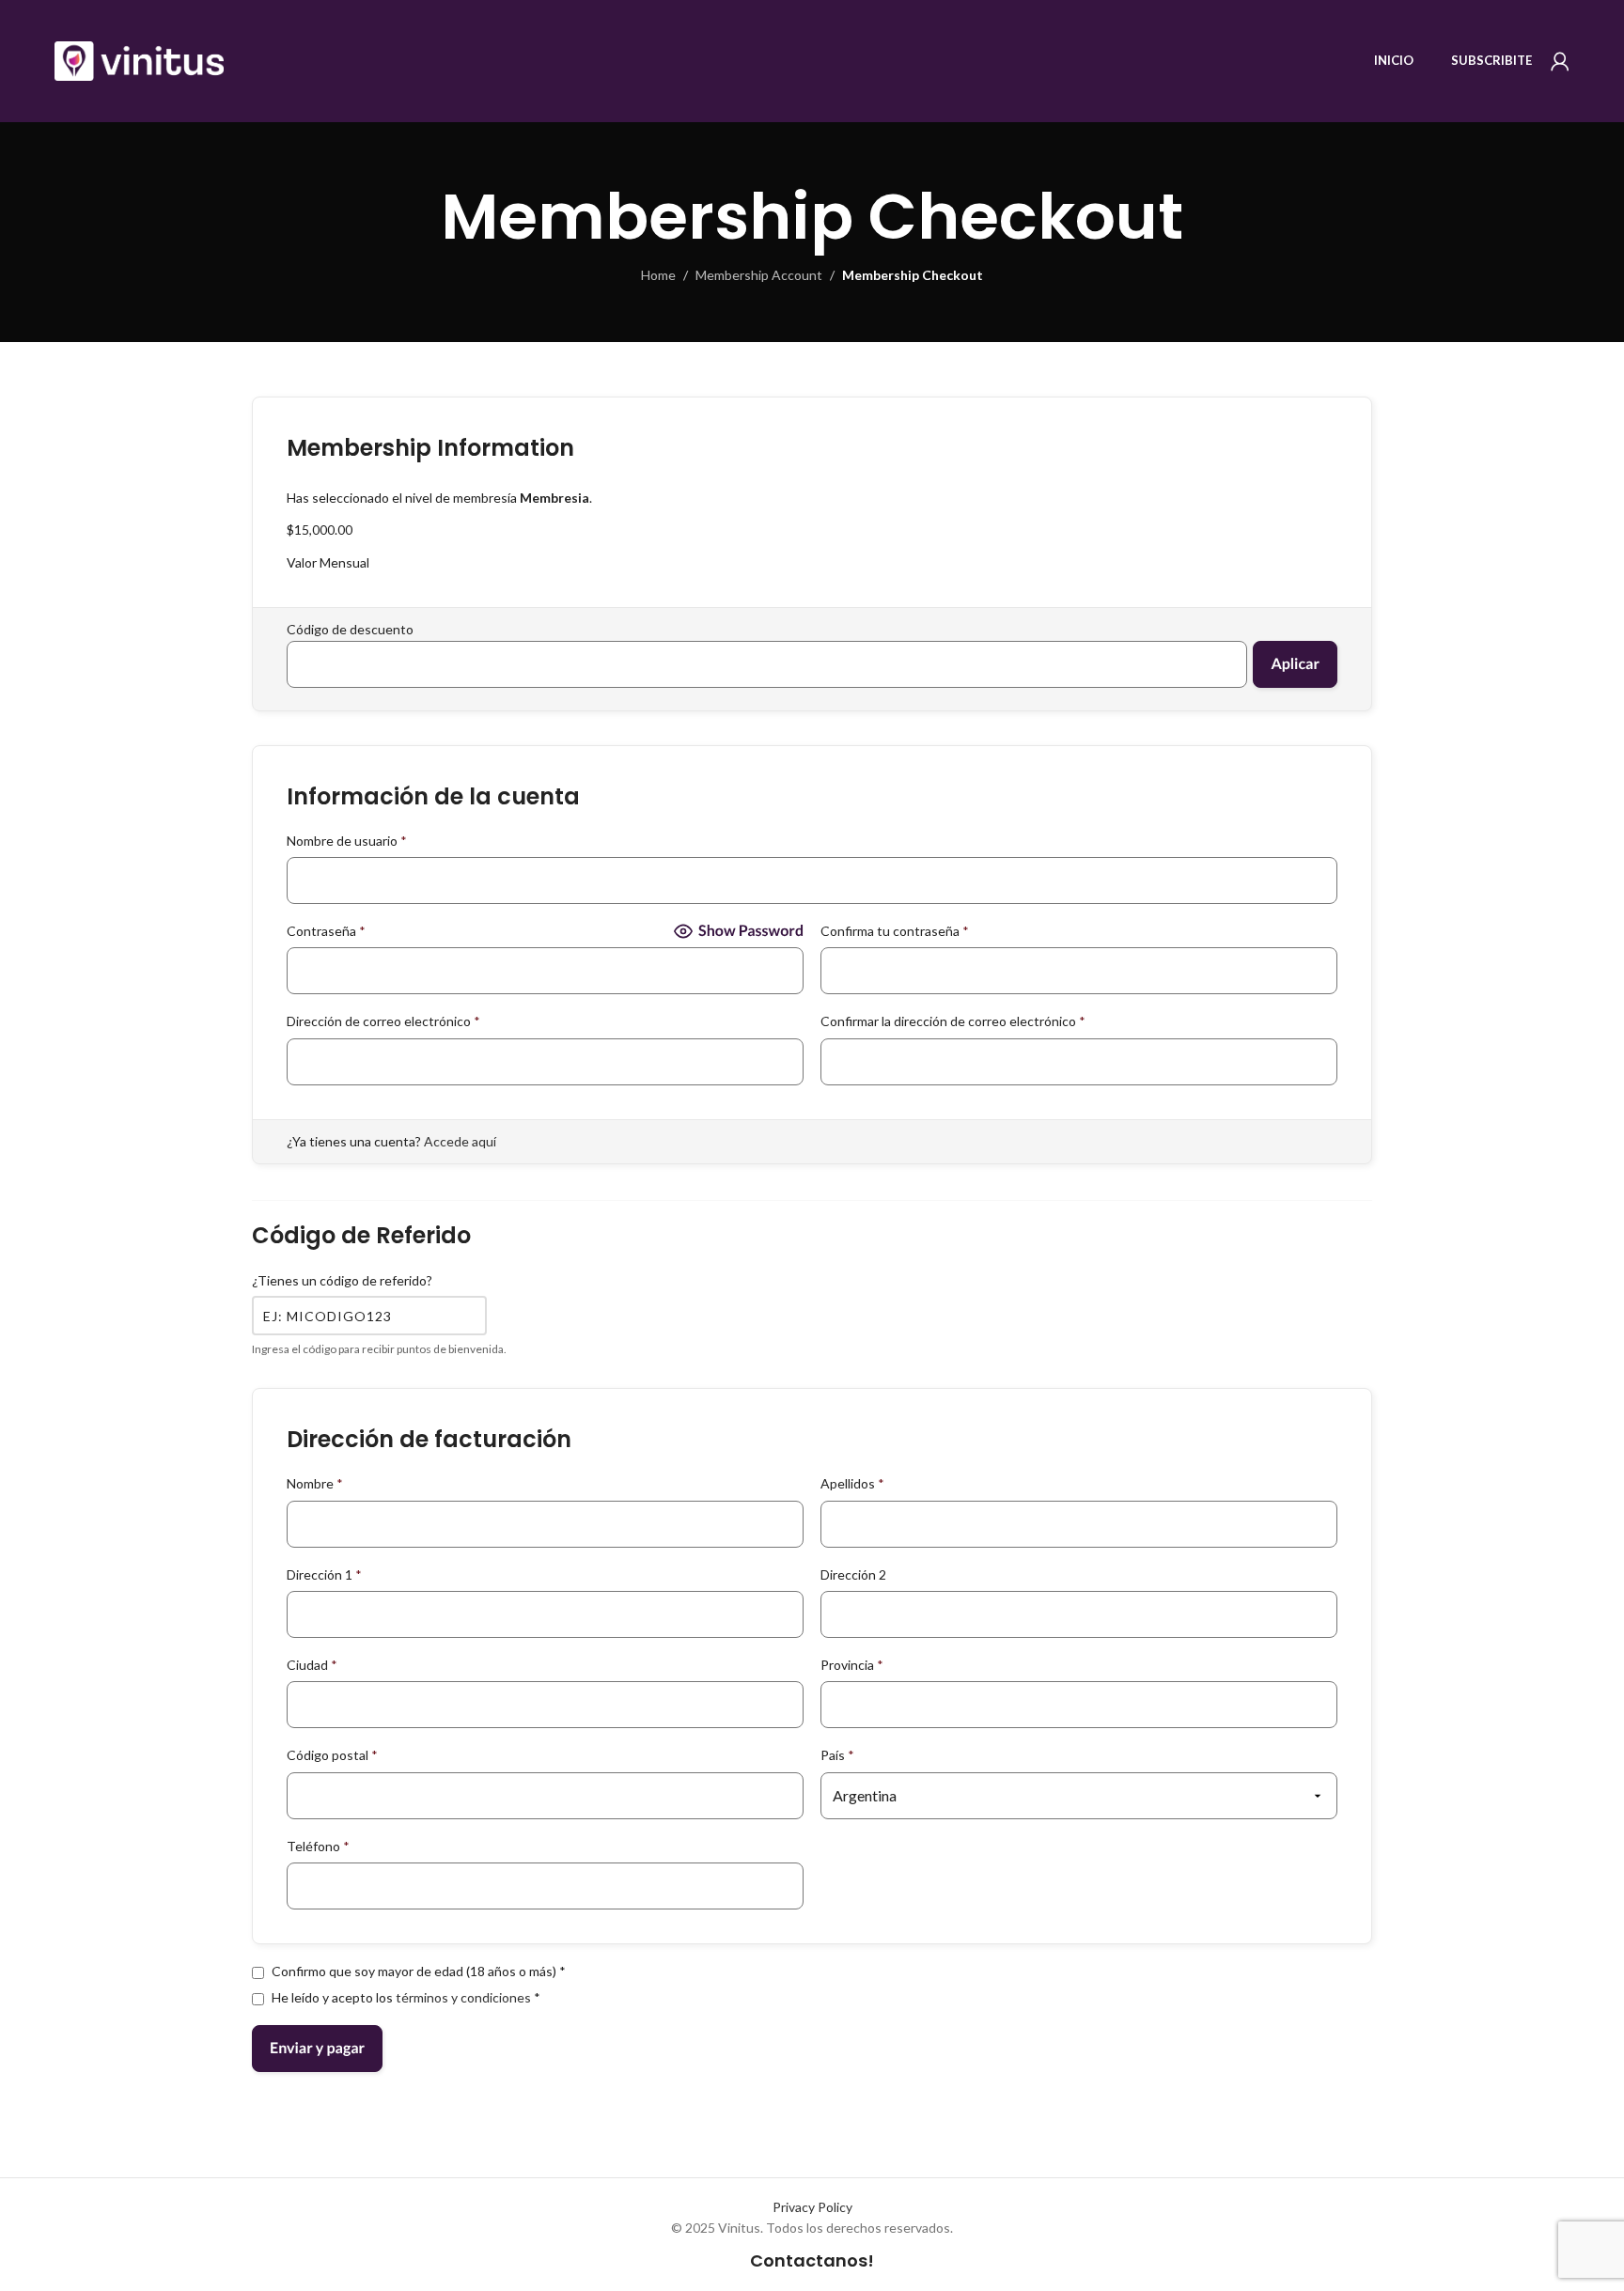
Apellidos (852, 1483)
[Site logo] (139, 60)
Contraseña (326, 931)
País (837, 1755)
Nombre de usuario (347, 841)
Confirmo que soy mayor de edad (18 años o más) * (417, 1971)
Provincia (852, 1665)
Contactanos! (812, 2260)
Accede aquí (460, 1141)
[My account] (1560, 61)
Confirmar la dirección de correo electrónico (953, 1021)
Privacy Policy (812, 2207)
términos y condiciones (463, 1997)
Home (658, 275)
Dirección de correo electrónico (383, 1021)
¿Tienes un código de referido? (342, 1280)
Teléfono (318, 1846)
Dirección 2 (853, 1574)
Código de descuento (350, 629)
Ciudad (312, 1665)
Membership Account (759, 275)
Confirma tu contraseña (895, 931)
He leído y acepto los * (405, 1997)
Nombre (315, 1483)
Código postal (332, 1755)
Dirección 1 (324, 1574)
